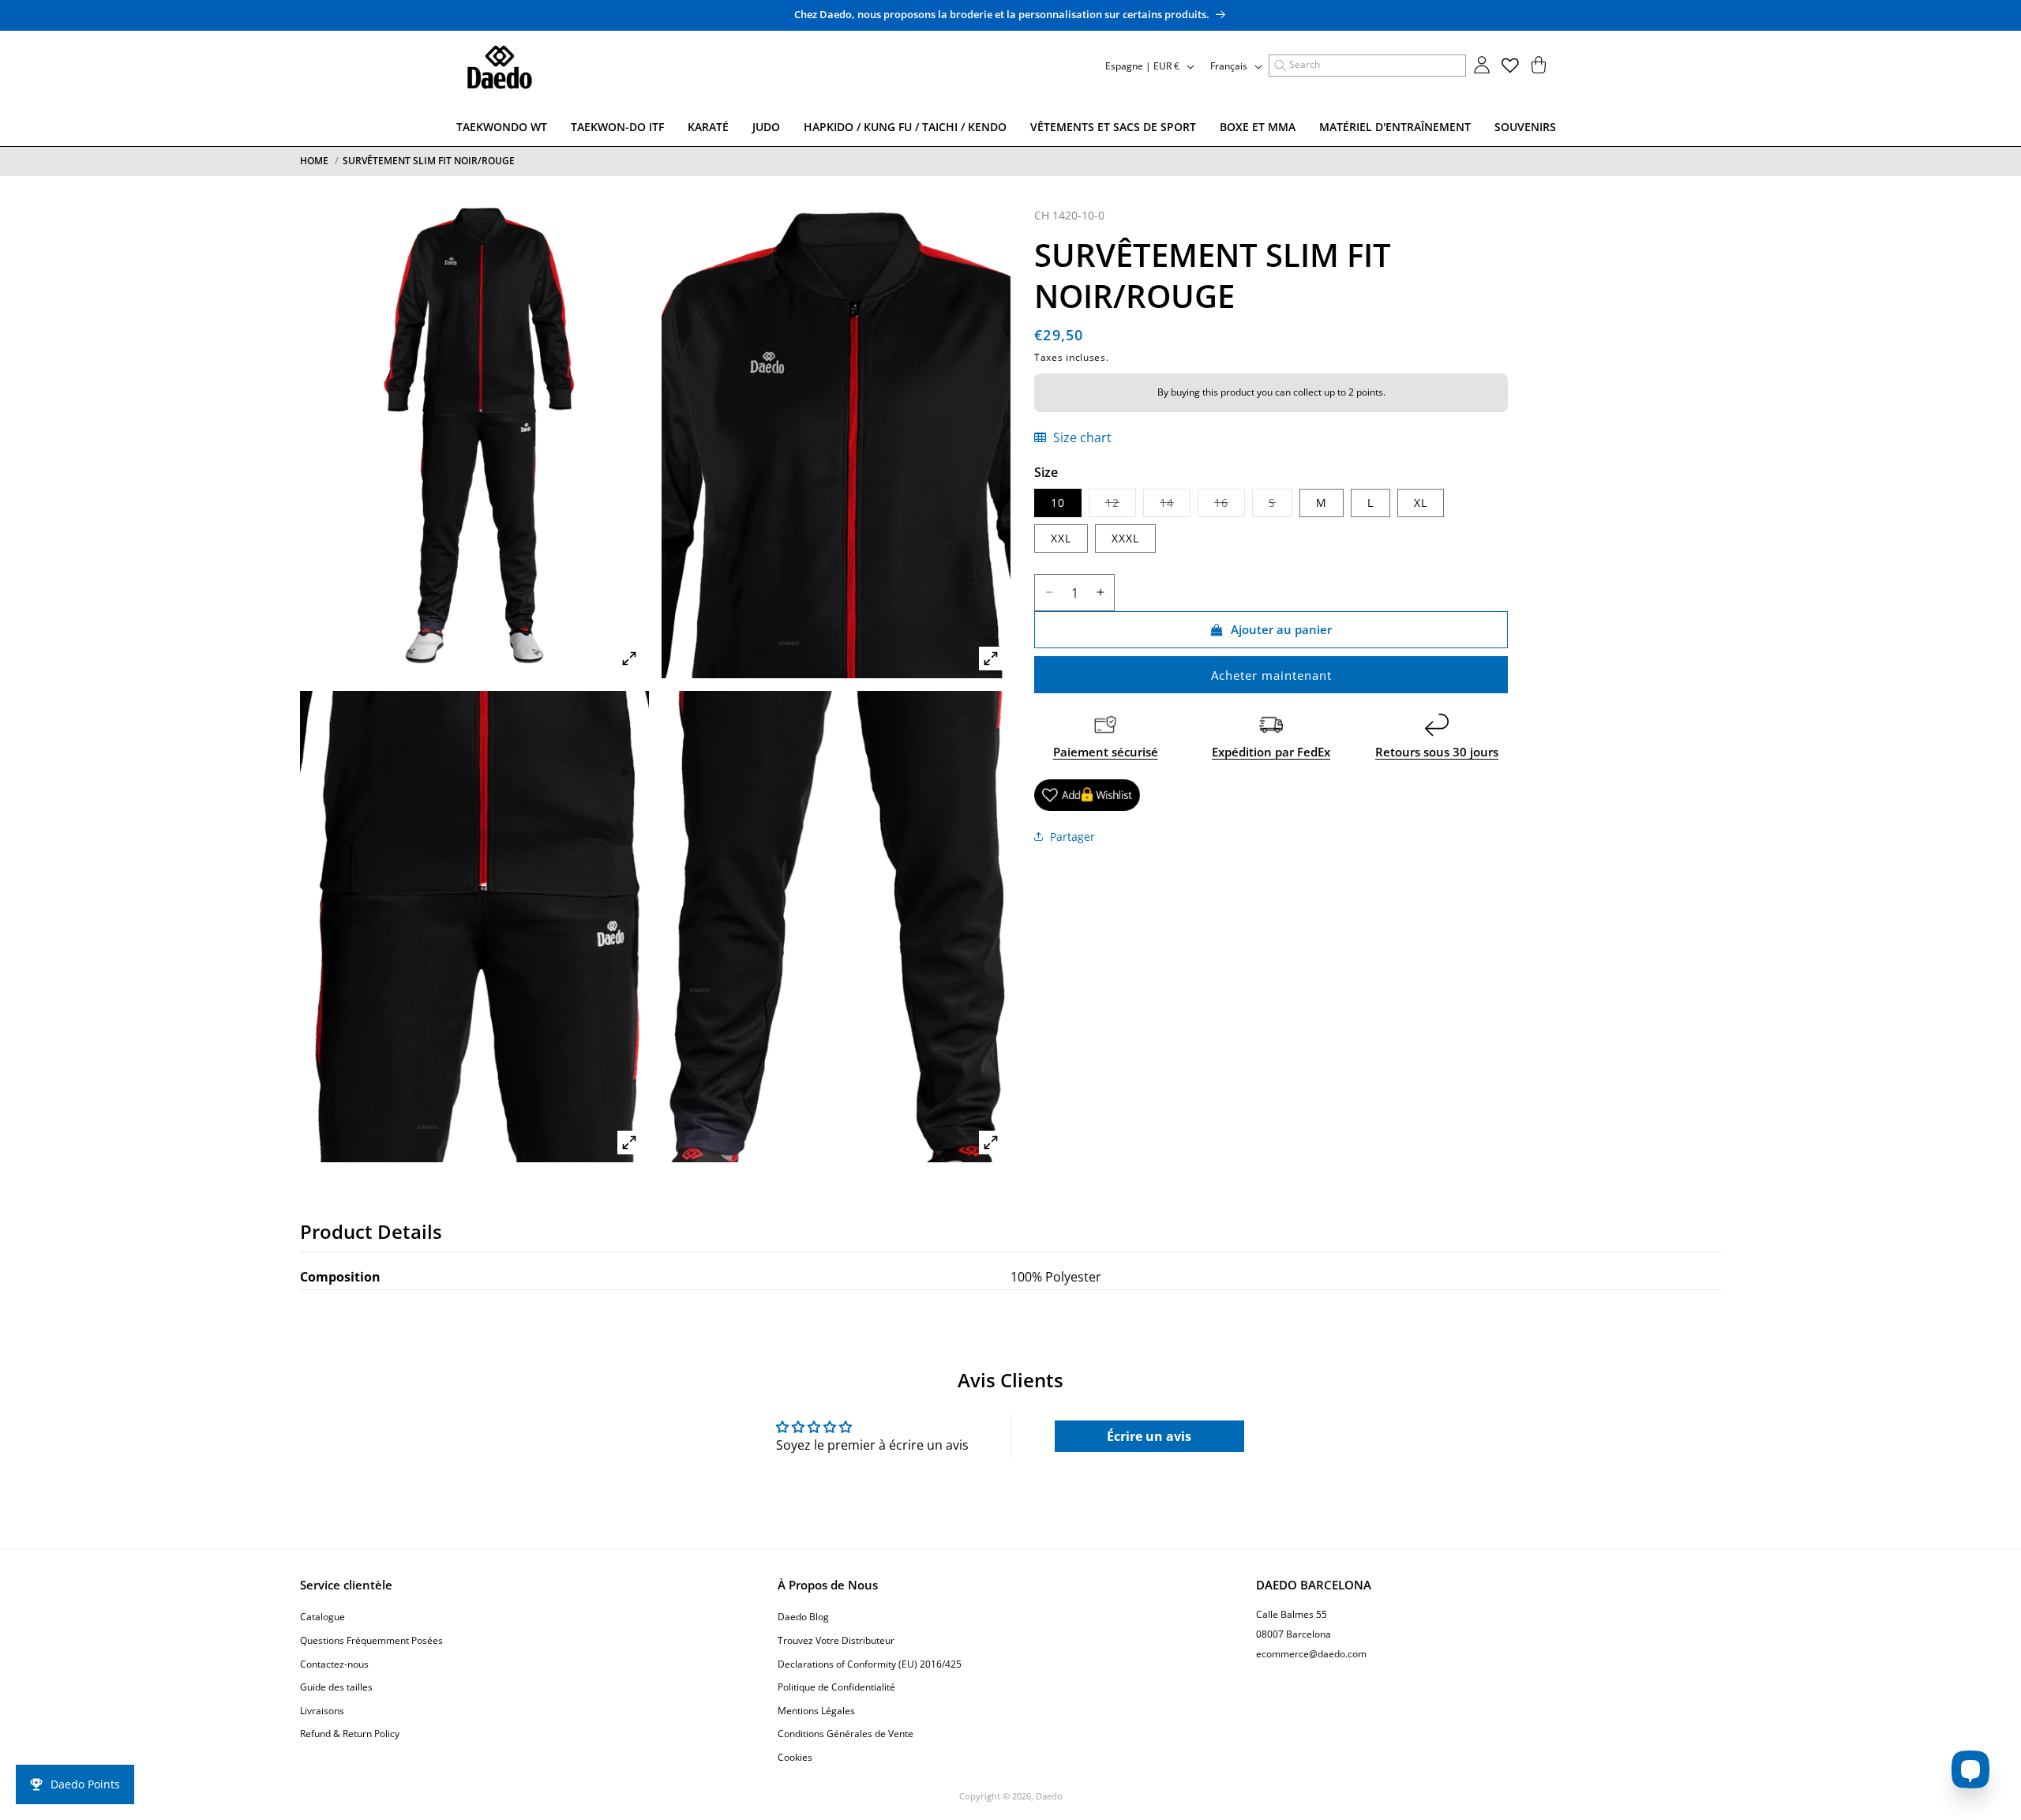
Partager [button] (1072, 837)
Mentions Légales (816, 1711)
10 (1058, 503)
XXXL (1125, 538)
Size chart (1081, 437)
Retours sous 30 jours (1437, 752)
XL (1421, 503)
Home (314, 161)
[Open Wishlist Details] (1510, 66)
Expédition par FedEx (1271, 752)
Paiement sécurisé (1106, 752)
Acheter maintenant (1271, 675)
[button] (1367, 66)
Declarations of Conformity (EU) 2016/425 (870, 1664)
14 (1175, 506)
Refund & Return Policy (350, 1734)
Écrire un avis (1149, 1436)
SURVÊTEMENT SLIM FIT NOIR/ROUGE (429, 161)
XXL (1061, 538)
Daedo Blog (803, 1617)
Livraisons (322, 1711)
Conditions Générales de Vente (846, 1734)
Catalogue (322, 1617)
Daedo (1049, 1796)
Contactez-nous (334, 1664)
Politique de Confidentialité (836, 1687)
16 (1230, 506)
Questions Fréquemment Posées (371, 1640)
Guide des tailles (336, 1687)
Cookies (795, 1757)
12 (1121, 506)
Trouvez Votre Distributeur (836, 1640)
